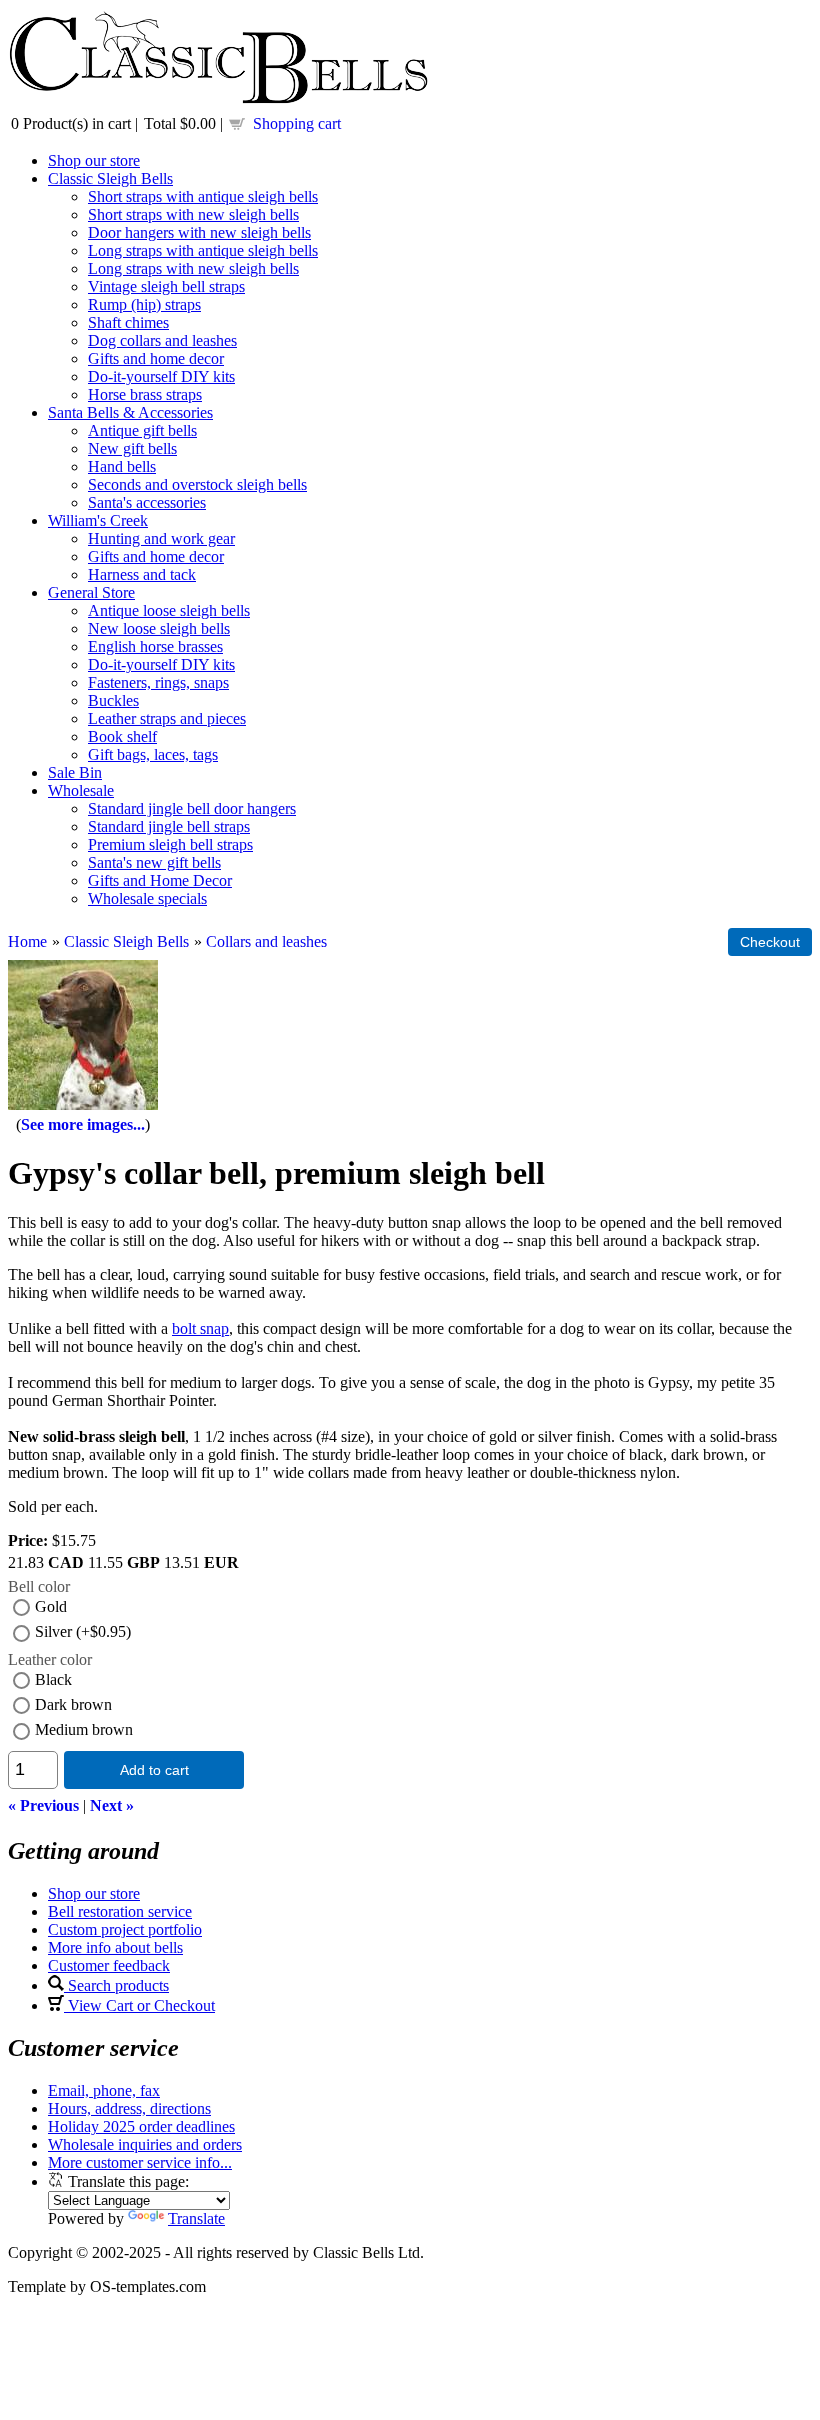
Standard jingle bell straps (169, 826)
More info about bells (115, 1947)
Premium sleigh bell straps (170, 844)
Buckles (113, 700)
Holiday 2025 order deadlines (141, 2126)
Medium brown (84, 1729)
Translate (196, 2218)
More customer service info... (140, 2162)
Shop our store (94, 160)
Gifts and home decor (156, 358)
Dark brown (73, 1704)
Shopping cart (297, 123)
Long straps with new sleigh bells (193, 268)
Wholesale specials (147, 898)
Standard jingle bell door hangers (192, 808)
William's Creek (98, 520)
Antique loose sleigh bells (169, 610)
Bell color (39, 1586)
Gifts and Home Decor (160, 880)
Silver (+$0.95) (83, 1631)
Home (27, 941)
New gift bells (132, 448)
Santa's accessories (147, 502)
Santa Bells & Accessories (130, 412)
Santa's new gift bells (154, 862)
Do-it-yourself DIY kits (161, 376)
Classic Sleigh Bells (110, 178)
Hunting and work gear (161, 538)
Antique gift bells (142, 430)
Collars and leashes (266, 941)
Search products (116, 1985)
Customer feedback (109, 1965)
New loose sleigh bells (159, 628)
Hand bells (122, 466)
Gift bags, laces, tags (153, 754)
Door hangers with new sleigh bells (199, 232)
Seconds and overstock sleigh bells (197, 484)
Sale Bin (75, 772)
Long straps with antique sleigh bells (203, 250)
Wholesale (81, 790)
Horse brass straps (145, 394)
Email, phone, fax (104, 2090)
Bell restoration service (120, 1911)
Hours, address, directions (129, 2108)
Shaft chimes (128, 322)
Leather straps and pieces (167, 718)
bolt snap (200, 1328)
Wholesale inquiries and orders (145, 2144)
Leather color (50, 1659)
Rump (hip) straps (144, 304)
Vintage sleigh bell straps (166, 286)
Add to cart (154, 1770)
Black (53, 1679)
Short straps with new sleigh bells (193, 214)
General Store (91, 592)
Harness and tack (142, 574)
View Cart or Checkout (139, 2005)
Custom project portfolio (125, 1929)
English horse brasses (155, 646)
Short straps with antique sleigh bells (203, 196)
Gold (51, 1606)
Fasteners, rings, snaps (158, 682)
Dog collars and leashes (162, 340)
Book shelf (122, 736)
